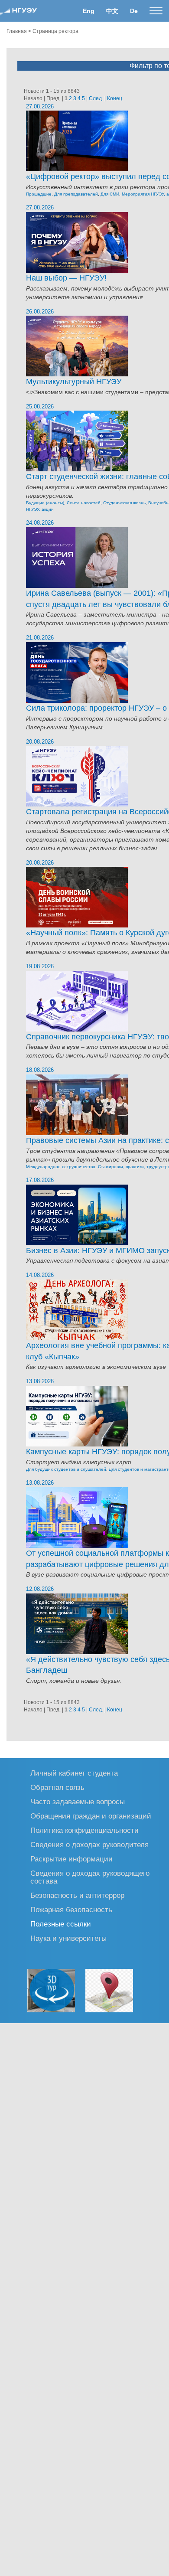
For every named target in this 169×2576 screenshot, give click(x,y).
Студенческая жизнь (124, 503)
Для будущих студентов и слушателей (66, 1469)
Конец (115, 98)
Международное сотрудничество (61, 1167)
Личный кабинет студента (74, 1773)
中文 (112, 11)
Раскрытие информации (71, 1859)
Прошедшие (39, 194)
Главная (17, 31)
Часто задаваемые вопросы (78, 1801)
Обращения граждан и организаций (91, 1816)
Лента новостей (84, 503)
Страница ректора (55, 31)
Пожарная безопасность (71, 1909)
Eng (89, 11)
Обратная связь (57, 1787)
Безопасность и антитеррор (77, 1895)
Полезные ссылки (61, 1924)
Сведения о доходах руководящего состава (90, 1877)
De (134, 11)
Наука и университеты (68, 1938)
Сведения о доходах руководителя (89, 1844)
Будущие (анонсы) (45, 503)
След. (96, 98)
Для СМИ (110, 194)
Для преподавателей (76, 194)
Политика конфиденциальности (84, 1830)
